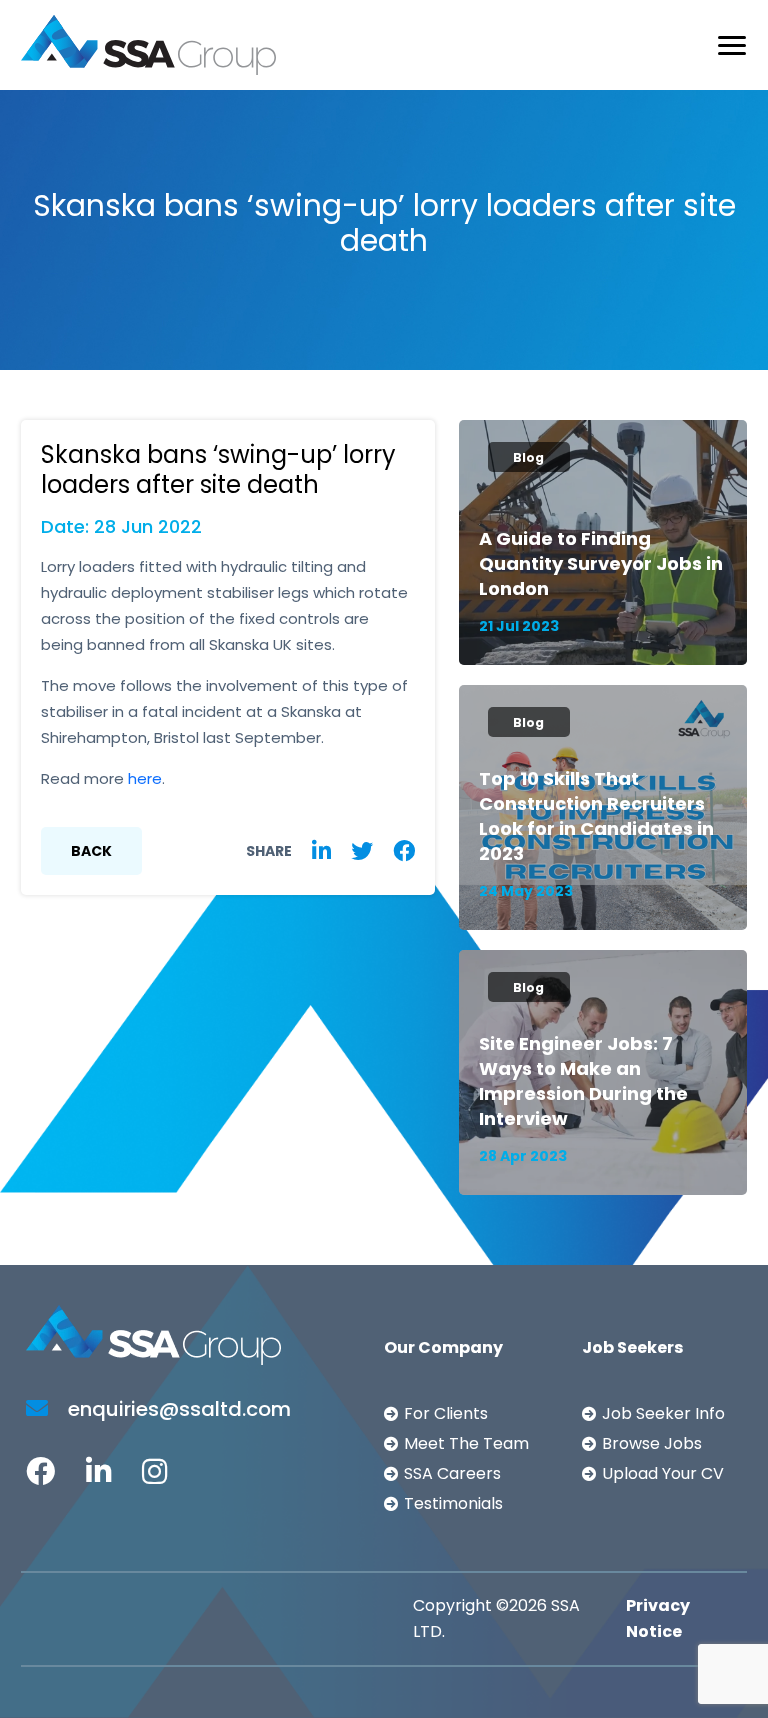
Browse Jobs (652, 1443)
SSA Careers (452, 1473)
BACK (91, 851)
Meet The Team (466, 1443)
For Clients (446, 1413)
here (145, 778)
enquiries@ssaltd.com (177, 1409)
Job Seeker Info (663, 1413)
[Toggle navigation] (732, 45)
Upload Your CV (663, 1473)
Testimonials (453, 1503)
